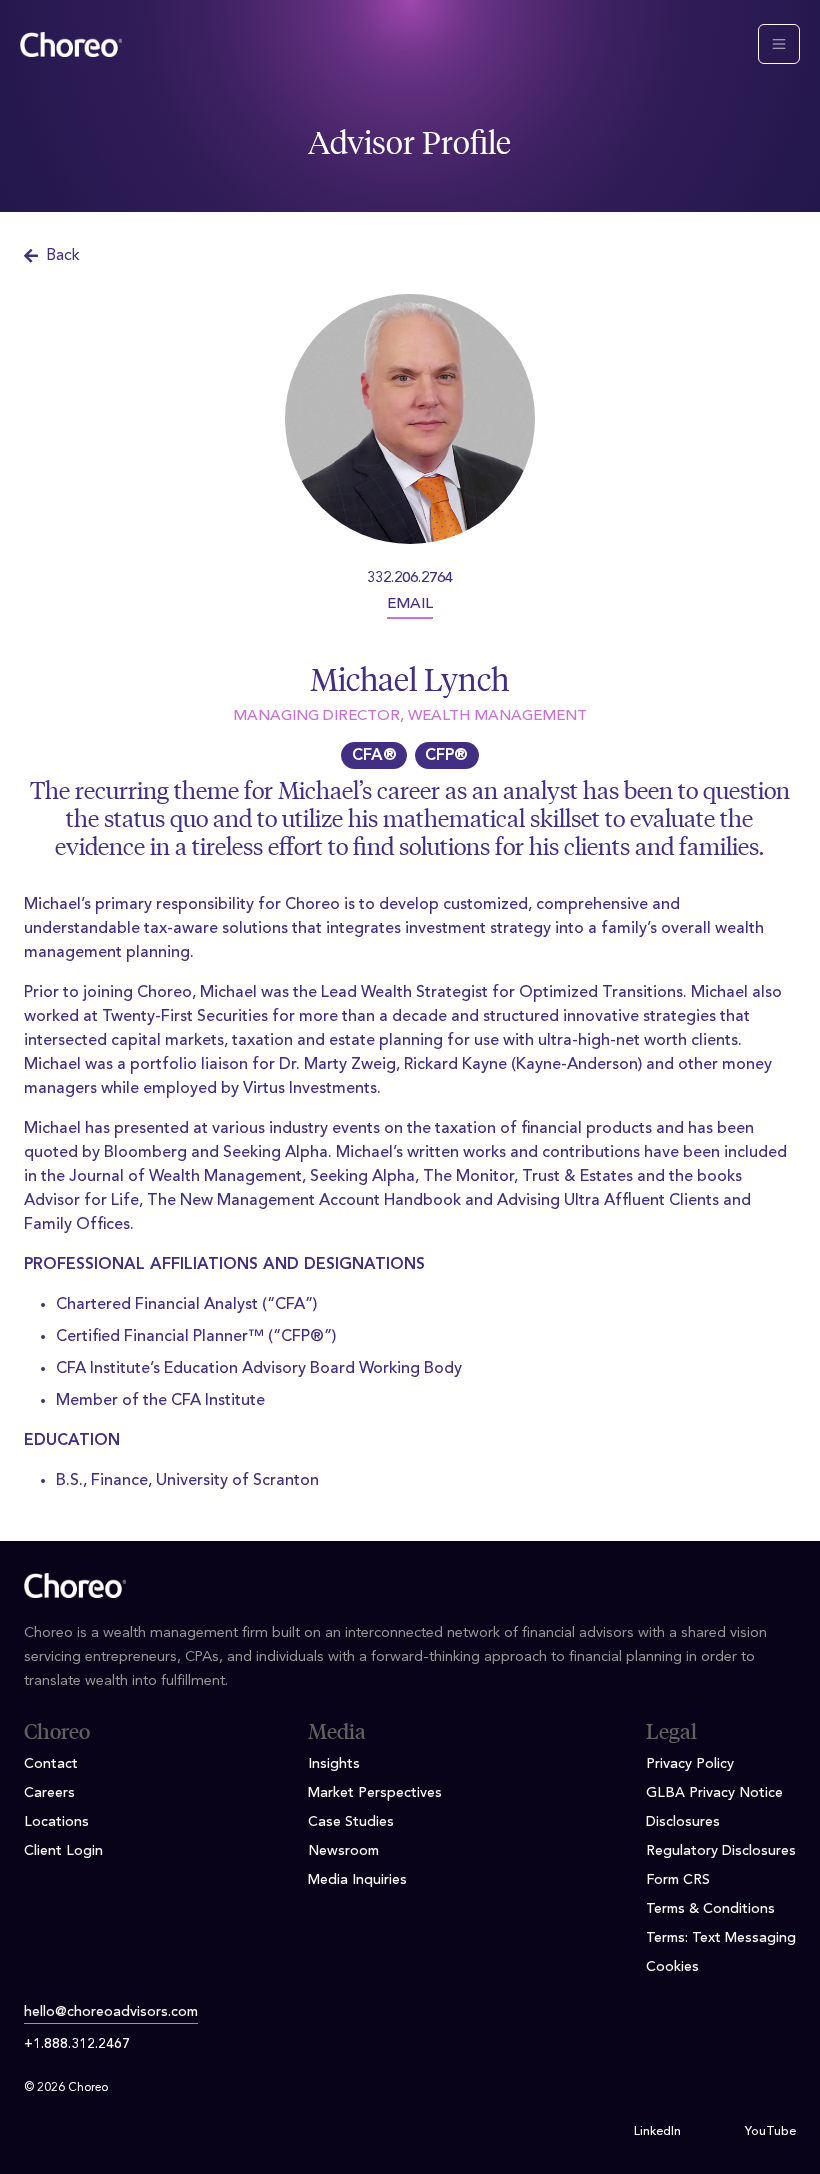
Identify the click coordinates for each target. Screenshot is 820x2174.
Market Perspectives (375, 1793)
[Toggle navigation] (779, 44)
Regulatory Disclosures (721, 1851)
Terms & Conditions (710, 1909)
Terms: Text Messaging (721, 1938)
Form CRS (678, 1880)
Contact (51, 1764)
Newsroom (343, 1851)
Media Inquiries (357, 1880)
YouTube (770, 2132)
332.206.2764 (410, 578)
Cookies (672, 1967)
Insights (334, 1764)
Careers (49, 1793)
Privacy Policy (690, 1764)
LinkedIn (657, 2132)
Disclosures (683, 1822)
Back (63, 256)
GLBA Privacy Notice (714, 1793)
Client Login (63, 1851)
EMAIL (410, 604)
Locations (56, 1822)
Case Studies (351, 1822)
